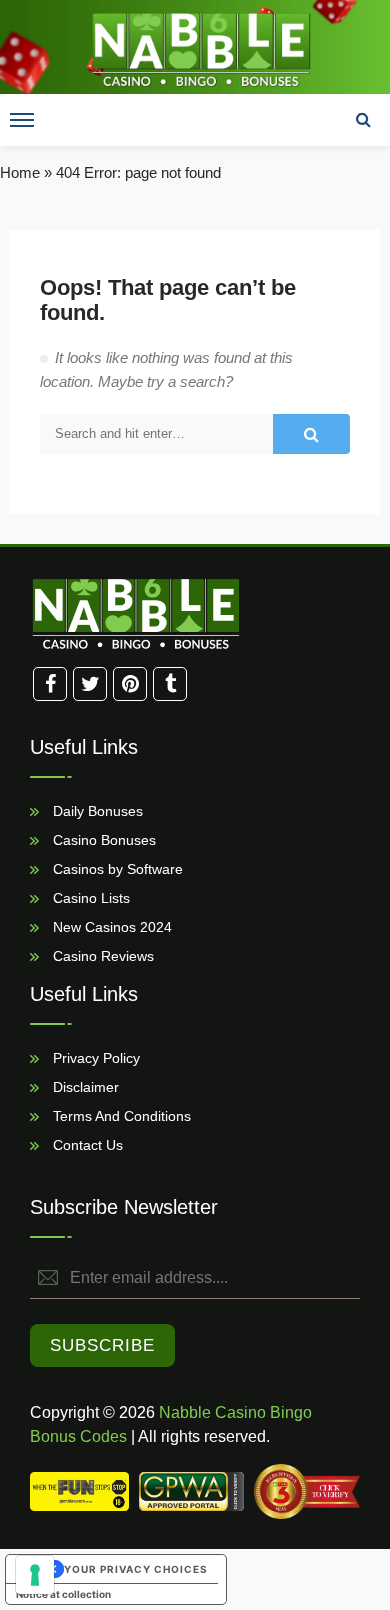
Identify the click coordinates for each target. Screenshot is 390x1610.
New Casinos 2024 (110, 926)
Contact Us (86, 1144)
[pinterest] (130, 684)
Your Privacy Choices (136, 1569)
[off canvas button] (22, 120)
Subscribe (102, 1345)
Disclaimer (84, 1086)
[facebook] (50, 684)
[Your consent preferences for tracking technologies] (35, 1575)
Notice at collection (63, 1594)
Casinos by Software (116, 868)
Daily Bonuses (96, 810)
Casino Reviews (101, 955)
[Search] (363, 120)
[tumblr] (170, 684)
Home (20, 172)
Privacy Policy (94, 1057)
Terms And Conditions (120, 1115)
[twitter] (90, 684)
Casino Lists (89, 897)
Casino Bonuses (102, 839)
